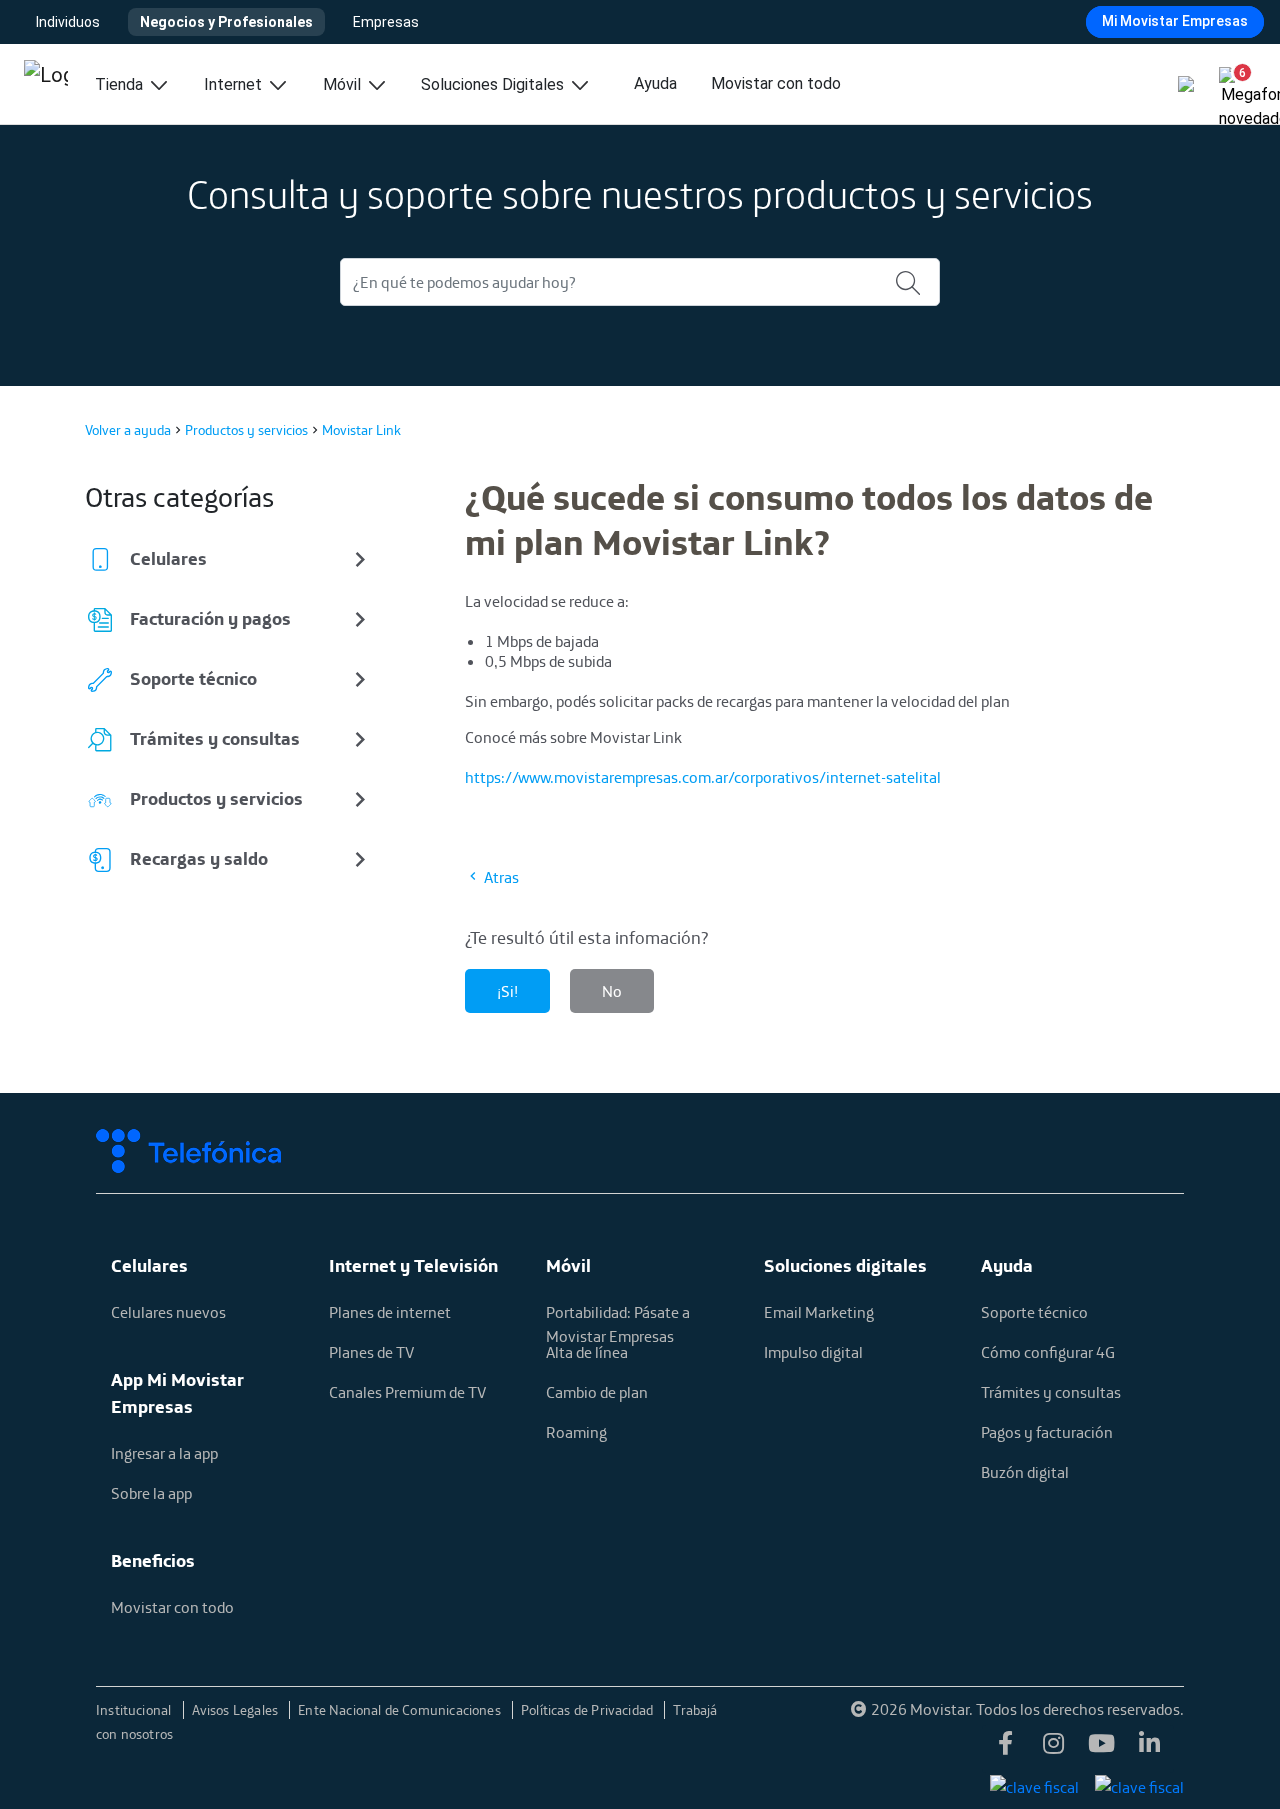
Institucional (135, 1710)
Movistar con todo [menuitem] (776, 83)
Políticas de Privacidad (588, 1710)
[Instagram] (1054, 1749)
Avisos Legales (237, 1710)
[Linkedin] (1150, 1749)
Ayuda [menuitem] (655, 83)
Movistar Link (361, 430)
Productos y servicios (246, 430)
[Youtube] (1102, 1749)
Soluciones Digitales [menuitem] (494, 84)
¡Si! (507, 991)
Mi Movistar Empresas (1175, 21)
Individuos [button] (68, 22)
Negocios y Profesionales (226, 22)
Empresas (386, 22)
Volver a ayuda (128, 430)
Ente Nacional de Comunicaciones (401, 1710)
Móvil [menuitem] (344, 84)
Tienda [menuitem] (121, 84)
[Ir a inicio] (46, 84)
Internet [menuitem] (235, 84)
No (612, 991)
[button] (1234, 80)
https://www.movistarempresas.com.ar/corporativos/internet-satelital (703, 777)
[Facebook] (1006, 1749)
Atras (500, 877)
